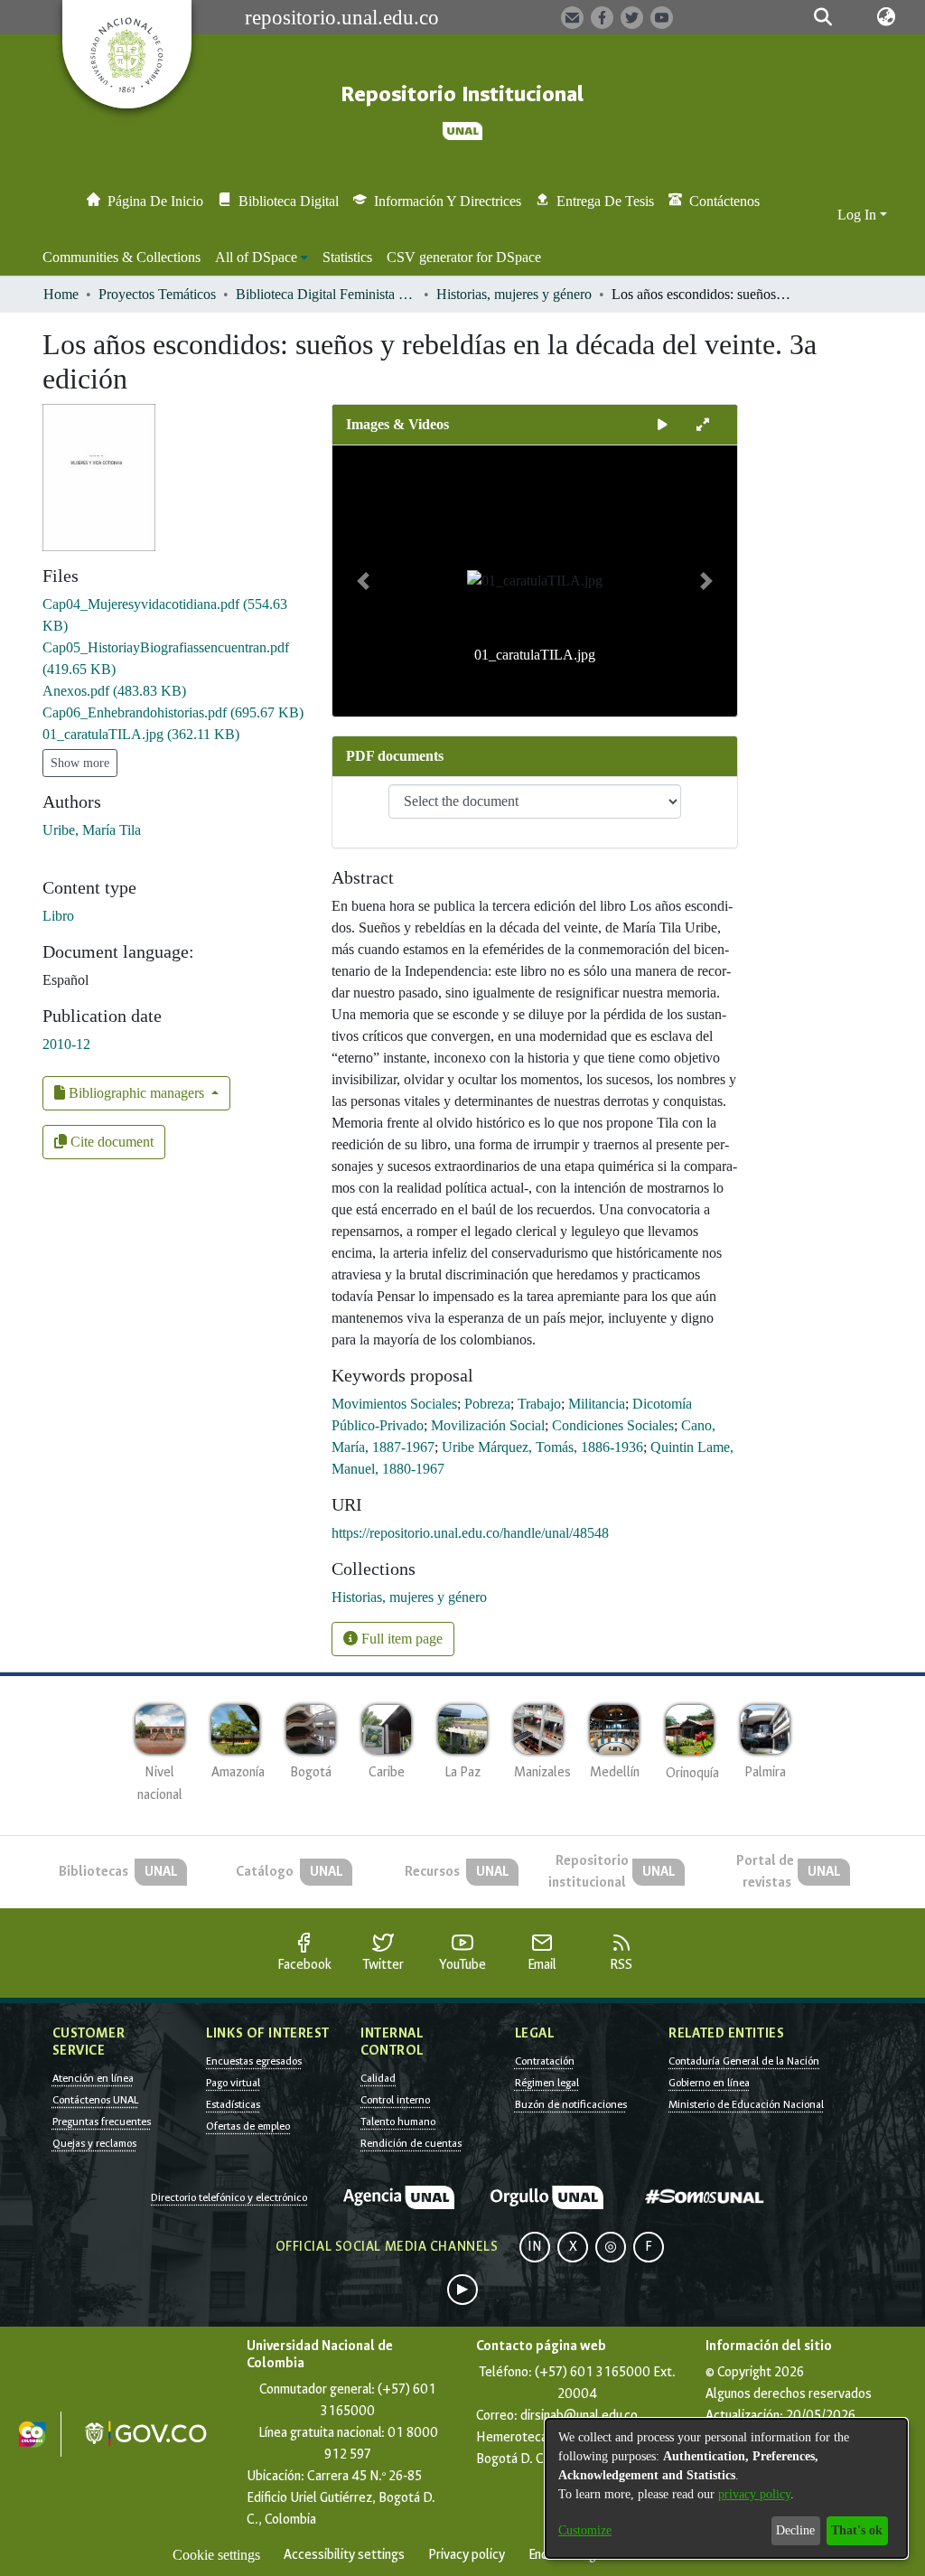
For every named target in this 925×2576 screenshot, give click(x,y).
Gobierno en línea (709, 2083)
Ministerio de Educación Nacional (746, 2104)
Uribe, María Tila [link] (92, 830)
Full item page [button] (400, 1639)
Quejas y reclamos (94, 2143)
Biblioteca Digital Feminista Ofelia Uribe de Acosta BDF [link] (326, 294)
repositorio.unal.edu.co (342, 17)
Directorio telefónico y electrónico (229, 2197)
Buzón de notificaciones (571, 2104)
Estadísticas (233, 2104)
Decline (795, 2530)
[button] (823, 17)
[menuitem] (262, 258)
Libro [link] (58, 916)
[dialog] (726, 2488)
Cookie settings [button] (216, 2555)
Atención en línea (93, 2078)
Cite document (110, 1142)
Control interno (395, 2100)
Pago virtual (233, 2083)
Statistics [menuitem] (347, 257)
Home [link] (61, 294)
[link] (114, 691)
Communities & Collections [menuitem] (121, 257)
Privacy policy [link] (467, 2555)
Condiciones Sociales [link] (613, 1425)
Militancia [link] (597, 1404)
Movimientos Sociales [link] (394, 1404)
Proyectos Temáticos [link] (157, 294)
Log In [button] (859, 215)
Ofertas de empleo (248, 2126)
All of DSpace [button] (256, 257)
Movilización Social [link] (488, 1425)
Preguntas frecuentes (102, 2122)
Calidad (378, 2078)
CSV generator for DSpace (464, 257)
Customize (585, 2530)
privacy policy (754, 2494)
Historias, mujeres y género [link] (514, 294)
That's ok (857, 2530)
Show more (80, 763)
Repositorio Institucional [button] (462, 94)
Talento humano (398, 2122)
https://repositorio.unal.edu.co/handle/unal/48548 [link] (470, 1533)
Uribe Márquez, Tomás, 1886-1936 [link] (542, 1447)
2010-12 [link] (66, 1044)
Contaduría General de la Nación (744, 2061)
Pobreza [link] (487, 1404)
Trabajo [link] (539, 1404)
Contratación (545, 2061)
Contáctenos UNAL (95, 2100)
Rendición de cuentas (411, 2143)
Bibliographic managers (136, 1093)
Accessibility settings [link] (344, 2555)
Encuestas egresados (254, 2061)
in (535, 2247)
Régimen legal (547, 2083)
